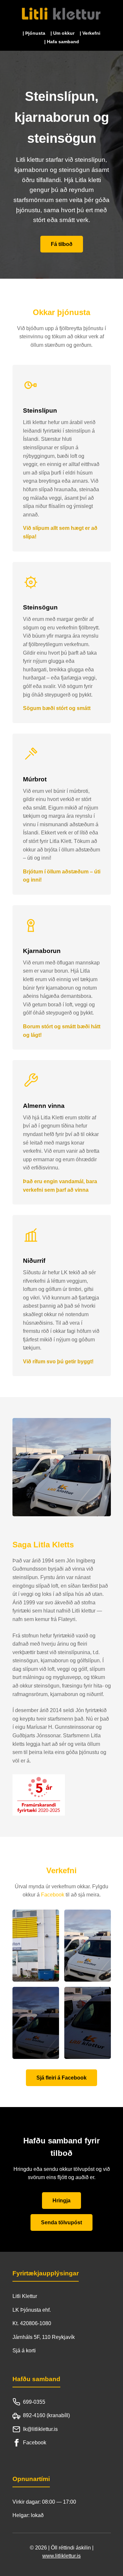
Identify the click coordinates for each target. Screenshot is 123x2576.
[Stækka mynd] (36, 1946)
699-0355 (34, 2402)
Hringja (61, 2201)
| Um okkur (62, 33)
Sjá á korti (24, 2351)
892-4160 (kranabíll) (46, 2415)
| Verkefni (90, 33)
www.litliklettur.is (61, 2556)
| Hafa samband (62, 42)
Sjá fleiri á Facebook (61, 2078)
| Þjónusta (34, 33)
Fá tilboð (62, 244)
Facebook (53, 1895)
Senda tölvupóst (61, 2222)
